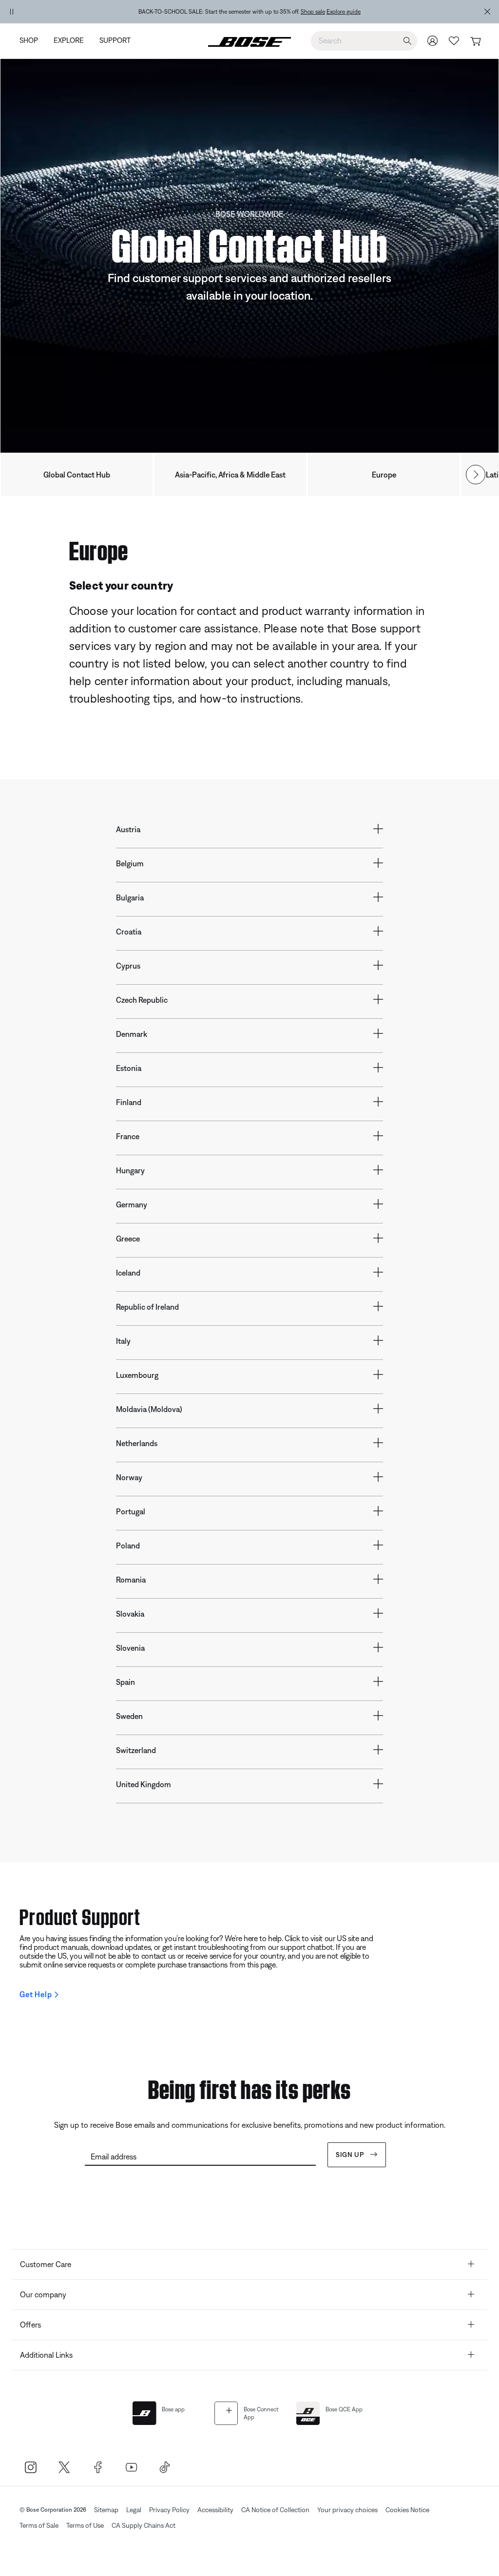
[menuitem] (33, 41)
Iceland (128, 1273)
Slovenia (130, 1648)
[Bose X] (64, 2467)
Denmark (132, 1034)
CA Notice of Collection (275, 2510)
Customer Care (46, 2264)
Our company (43, 2294)
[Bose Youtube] (131, 2467)
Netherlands (137, 1443)
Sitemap (106, 2510)
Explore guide (344, 12)
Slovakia (130, 1614)
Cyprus (128, 966)
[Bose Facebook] (98, 2467)
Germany (132, 1204)
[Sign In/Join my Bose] (433, 41)
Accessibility (215, 2510)
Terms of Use (85, 2525)
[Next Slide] (476, 475)
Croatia (129, 932)
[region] (249, 12)
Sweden (129, 1716)
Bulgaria (130, 897)
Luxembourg (137, 1375)
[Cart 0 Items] (475, 42)
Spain (125, 1682)
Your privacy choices (347, 2510)
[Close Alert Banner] (487, 12)
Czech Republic (142, 1000)
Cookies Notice (407, 2510)
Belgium (130, 863)
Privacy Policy (169, 2510)
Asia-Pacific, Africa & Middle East (230, 475)
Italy (123, 1341)
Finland (129, 1102)
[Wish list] (454, 41)
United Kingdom (144, 1784)
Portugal (131, 1511)
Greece (128, 1239)
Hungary (130, 1170)
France (128, 1136)
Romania (131, 1580)
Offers (30, 2325)
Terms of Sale (39, 2525)
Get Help (36, 1994)
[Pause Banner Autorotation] (12, 12)
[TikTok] (165, 2467)
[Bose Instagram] (30, 2467)
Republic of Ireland (147, 1307)
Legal (134, 2510)
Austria (128, 829)
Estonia (129, 1068)
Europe (384, 475)
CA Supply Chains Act (144, 2525)
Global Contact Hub (77, 475)
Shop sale (313, 12)
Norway (129, 1477)
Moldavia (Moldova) (149, 1409)
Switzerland (136, 1750)
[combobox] (364, 40)
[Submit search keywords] (407, 41)
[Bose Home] (249, 41)
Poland (128, 1546)
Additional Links (46, 2355)
